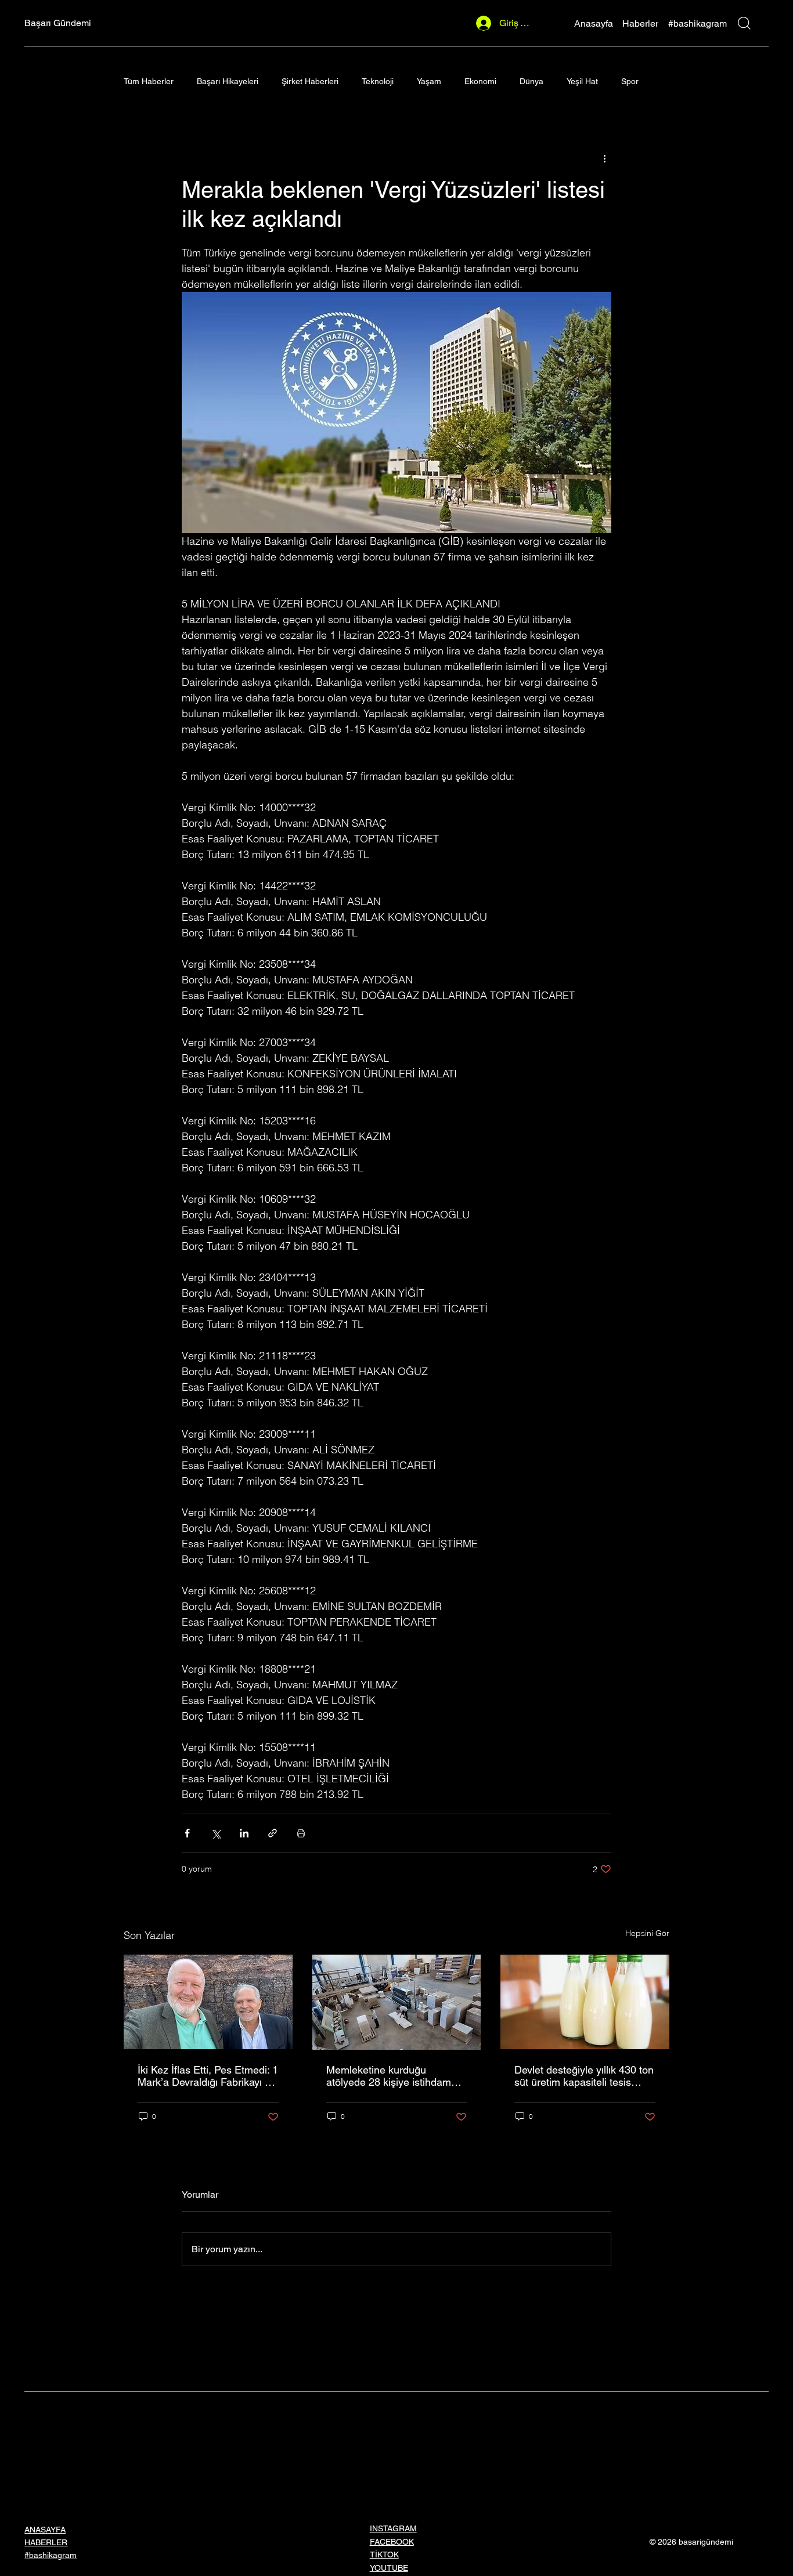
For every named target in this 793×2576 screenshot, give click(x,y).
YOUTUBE (389, 2568)
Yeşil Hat (582, 81)
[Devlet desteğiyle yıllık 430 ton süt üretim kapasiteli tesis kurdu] (585, 2002)
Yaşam (429, 81)
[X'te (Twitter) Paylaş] (216, 1833)
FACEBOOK (392, 2542)
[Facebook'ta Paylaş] (187, 1833)
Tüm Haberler (149, 81)
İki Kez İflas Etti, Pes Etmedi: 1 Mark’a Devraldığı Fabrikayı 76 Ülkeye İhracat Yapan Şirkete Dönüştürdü (208, 2076)
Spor (630, 81)
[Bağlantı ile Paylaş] (273, 1833)
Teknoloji (378, 81)
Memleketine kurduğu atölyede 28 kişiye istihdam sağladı (389, 2076)
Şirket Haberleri (310, 81)
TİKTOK (384, 2555)
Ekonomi (480, 81)
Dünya (531, 81)
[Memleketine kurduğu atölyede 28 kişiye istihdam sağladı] (397, 2002)
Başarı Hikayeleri (228, 81)
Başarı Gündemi (58, 23)
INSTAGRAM (393, 2528)
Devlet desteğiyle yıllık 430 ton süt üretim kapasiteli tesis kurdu (584, 2076)
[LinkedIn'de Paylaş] (244, 1833)
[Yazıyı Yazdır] (301, 1833)
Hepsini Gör (647, 1933)
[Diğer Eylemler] (604, 158)
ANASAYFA (45, 2530)
